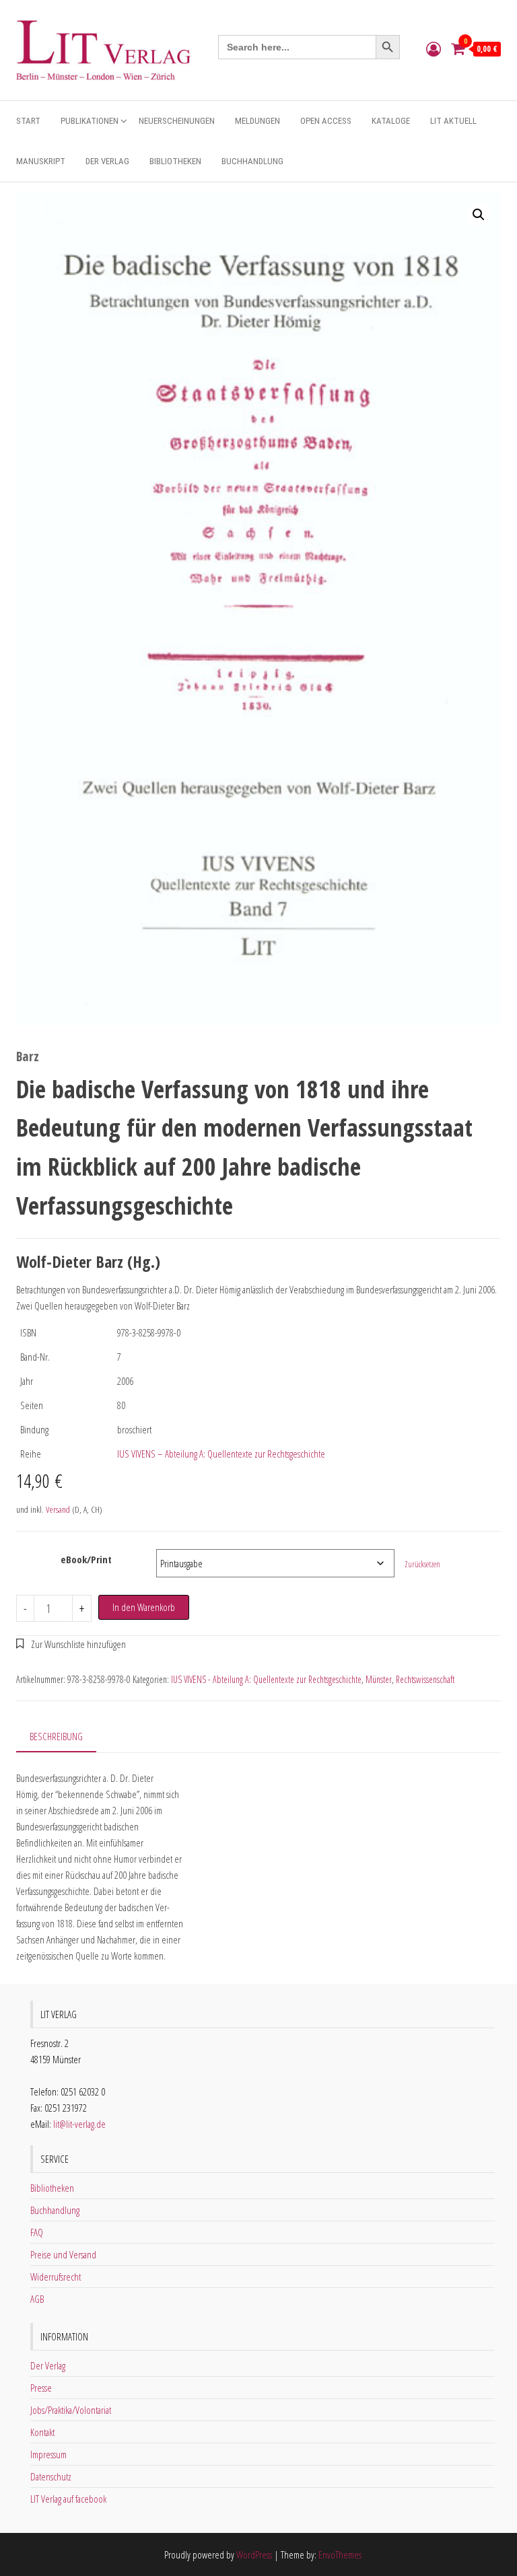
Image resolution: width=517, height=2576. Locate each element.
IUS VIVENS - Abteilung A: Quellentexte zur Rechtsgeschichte (266, 1679)
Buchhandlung (252, 161)
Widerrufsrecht (56, 2277)
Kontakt (42, 2432)
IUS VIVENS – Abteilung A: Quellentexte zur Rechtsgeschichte (221, 1454)
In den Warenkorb (144, 1607)
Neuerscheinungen (177, 121)
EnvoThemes (340, 2554)
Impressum (48, 2454)
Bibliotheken (175, 161)
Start (28, 121)
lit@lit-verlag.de (79, 2124)
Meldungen (257, 121)
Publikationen (90, 121)
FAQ (37, 2232)
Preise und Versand (63, 2254)
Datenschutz (51, 2476)
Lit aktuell (453, 121)
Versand (58, 1509)
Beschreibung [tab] (56, 1736)
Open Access (326, 121)
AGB (37, 2299)
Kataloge (391, 121)
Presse (41, 2388)
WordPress (254, 2554)
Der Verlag (107, 161)
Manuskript (41, 161)
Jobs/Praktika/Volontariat (71, 2410)
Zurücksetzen (422, 1564)
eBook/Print (86, 1559)
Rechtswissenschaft (425, 1679)
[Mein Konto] (434, 48)
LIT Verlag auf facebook (68, 2499)
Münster (379, 1679)
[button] (479, 215)
